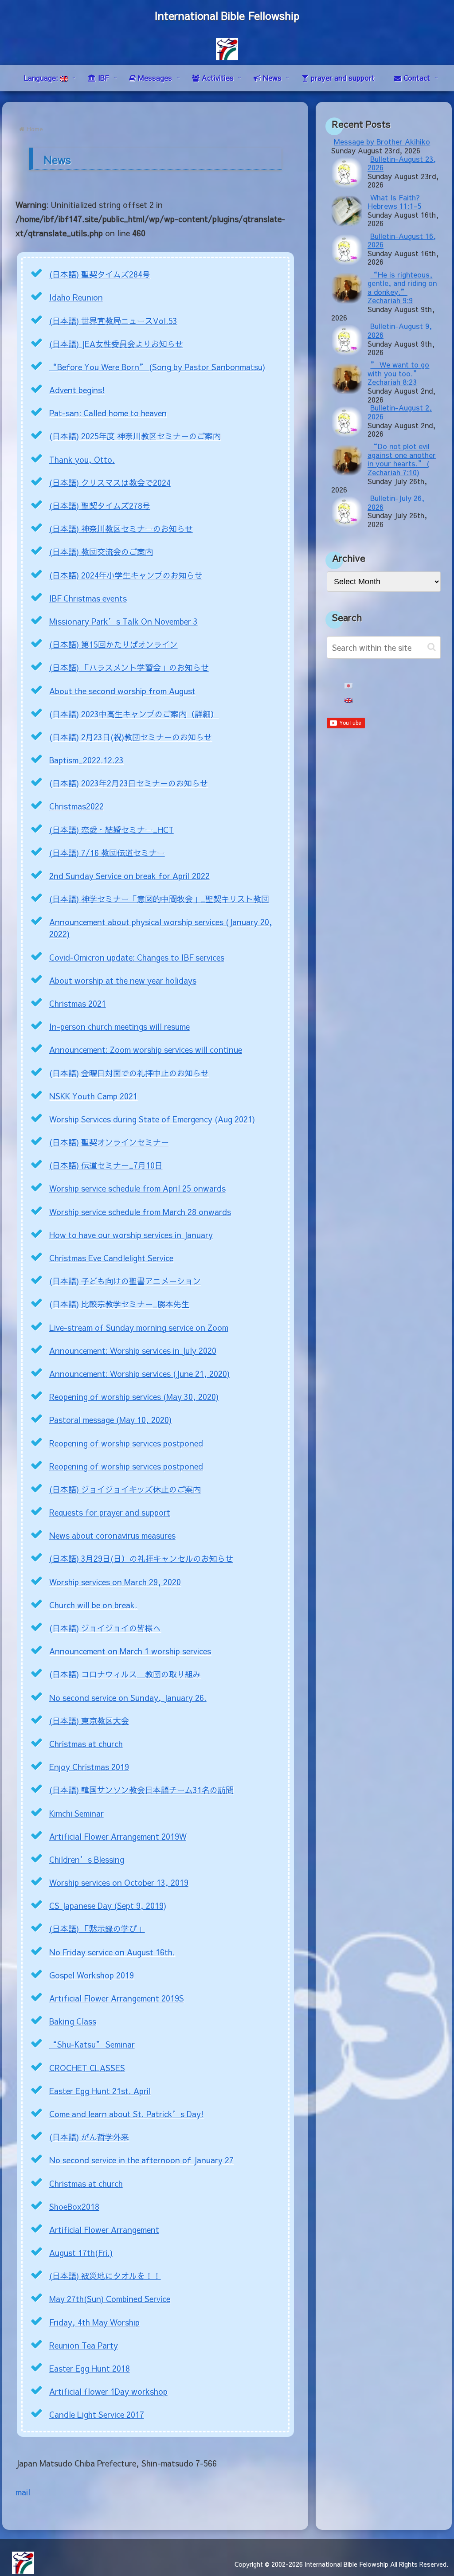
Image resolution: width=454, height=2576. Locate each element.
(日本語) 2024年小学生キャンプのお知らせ (126, 575)
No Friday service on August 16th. (112, 1952)
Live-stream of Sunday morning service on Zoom (139, 1327)
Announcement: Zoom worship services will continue (146, 1050)
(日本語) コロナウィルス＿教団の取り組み (125, 1674)
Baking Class (73, 2021)
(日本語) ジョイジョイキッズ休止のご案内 (125, 1489)
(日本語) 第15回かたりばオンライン (113, 644)
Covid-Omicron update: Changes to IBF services (137, 957)
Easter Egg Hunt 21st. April (100, 2091)
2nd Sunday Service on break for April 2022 (129, 876)
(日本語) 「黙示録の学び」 (97, 1929)
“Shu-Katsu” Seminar (92, 2044)
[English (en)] (348, 701)
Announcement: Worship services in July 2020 (133, 1351)
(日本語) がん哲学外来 (89, 2137)
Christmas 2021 (78, 1003)
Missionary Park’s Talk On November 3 (123, 621)
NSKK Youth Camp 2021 (93, 1096)
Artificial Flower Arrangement (104, 2230)
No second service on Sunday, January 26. (128, 1698)
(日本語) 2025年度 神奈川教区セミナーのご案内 (135, 436)
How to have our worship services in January (131, 1235)
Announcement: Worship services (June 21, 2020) (139, 1374)
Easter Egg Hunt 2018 (90, 2368)
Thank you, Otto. (82, 459)
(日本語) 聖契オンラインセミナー (109, 1142)
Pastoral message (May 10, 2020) (110, 1420)
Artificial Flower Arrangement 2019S (117, 1998)
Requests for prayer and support (110, 1512)
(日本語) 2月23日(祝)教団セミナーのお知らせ (131, 737)
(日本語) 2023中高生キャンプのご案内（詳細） (134, 714)
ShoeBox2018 (74, 2207)
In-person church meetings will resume (119, 1026)
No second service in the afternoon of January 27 (141, 2160)
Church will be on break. (93, 1605)
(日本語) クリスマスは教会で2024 (110, 483)
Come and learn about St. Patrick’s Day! (126, 2114)
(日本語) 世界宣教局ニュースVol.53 (113, 321)
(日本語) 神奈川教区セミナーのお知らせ (121, 529)
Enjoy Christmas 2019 (89, 1767)
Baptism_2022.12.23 (86, 760)
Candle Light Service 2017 (97, 2414)
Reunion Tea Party (84, 2345)
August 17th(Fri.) (81, 2253)
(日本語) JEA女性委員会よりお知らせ (116, 344)
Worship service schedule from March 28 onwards (140, 1212)
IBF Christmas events (88, 598)
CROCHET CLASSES (87, 2068)
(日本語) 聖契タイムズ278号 (100, 506)
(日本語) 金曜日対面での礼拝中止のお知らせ (129, 1073)
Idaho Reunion (76, 297)
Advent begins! (77, 390)
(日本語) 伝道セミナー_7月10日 (106, 1165)
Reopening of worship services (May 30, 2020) (134, 1397)
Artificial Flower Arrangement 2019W (118, 1836)
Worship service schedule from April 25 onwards (137, 1188)
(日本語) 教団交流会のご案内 (101, 552)
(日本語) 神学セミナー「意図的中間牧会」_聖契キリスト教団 (159, 899)
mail (23, 2492)
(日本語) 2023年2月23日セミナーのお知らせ (129, 783)
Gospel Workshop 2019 (92, 1975)
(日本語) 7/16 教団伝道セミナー (107, 853)
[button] (432, 647)
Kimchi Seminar (76, 1813)
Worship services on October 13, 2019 (119, 1882)
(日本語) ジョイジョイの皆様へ (105, 1628)
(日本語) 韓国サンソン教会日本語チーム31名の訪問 (141, 1790)
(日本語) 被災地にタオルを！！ (105, 2276)
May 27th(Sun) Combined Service (110, 2299)
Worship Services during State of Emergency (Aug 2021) (152, 1119)
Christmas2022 (76, 806)
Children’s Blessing (87, 1859)
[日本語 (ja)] (348, 686)
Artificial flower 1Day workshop (108, 2391)
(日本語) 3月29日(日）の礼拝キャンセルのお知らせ (141, 1558)
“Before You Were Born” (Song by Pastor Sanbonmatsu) (157, 367)
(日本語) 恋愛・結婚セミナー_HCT (112, 830)
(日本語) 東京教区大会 (89, 1721)
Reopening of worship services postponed (126, 1443)
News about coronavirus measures (112, 1535)
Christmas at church (86, 1744)
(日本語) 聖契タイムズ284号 (100, 274)
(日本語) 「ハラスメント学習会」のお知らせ (129, 667)
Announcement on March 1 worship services (130, 1651)
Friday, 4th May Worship (94, 2322)
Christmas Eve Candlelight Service (111, 1258)
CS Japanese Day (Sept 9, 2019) (108, 1906)
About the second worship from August (122, 691)
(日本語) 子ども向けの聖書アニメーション (125, 1281)
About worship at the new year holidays (123, 980)
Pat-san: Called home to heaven (108, 413)
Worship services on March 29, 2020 (115, 1582)
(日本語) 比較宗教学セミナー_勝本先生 (119, 1304)
